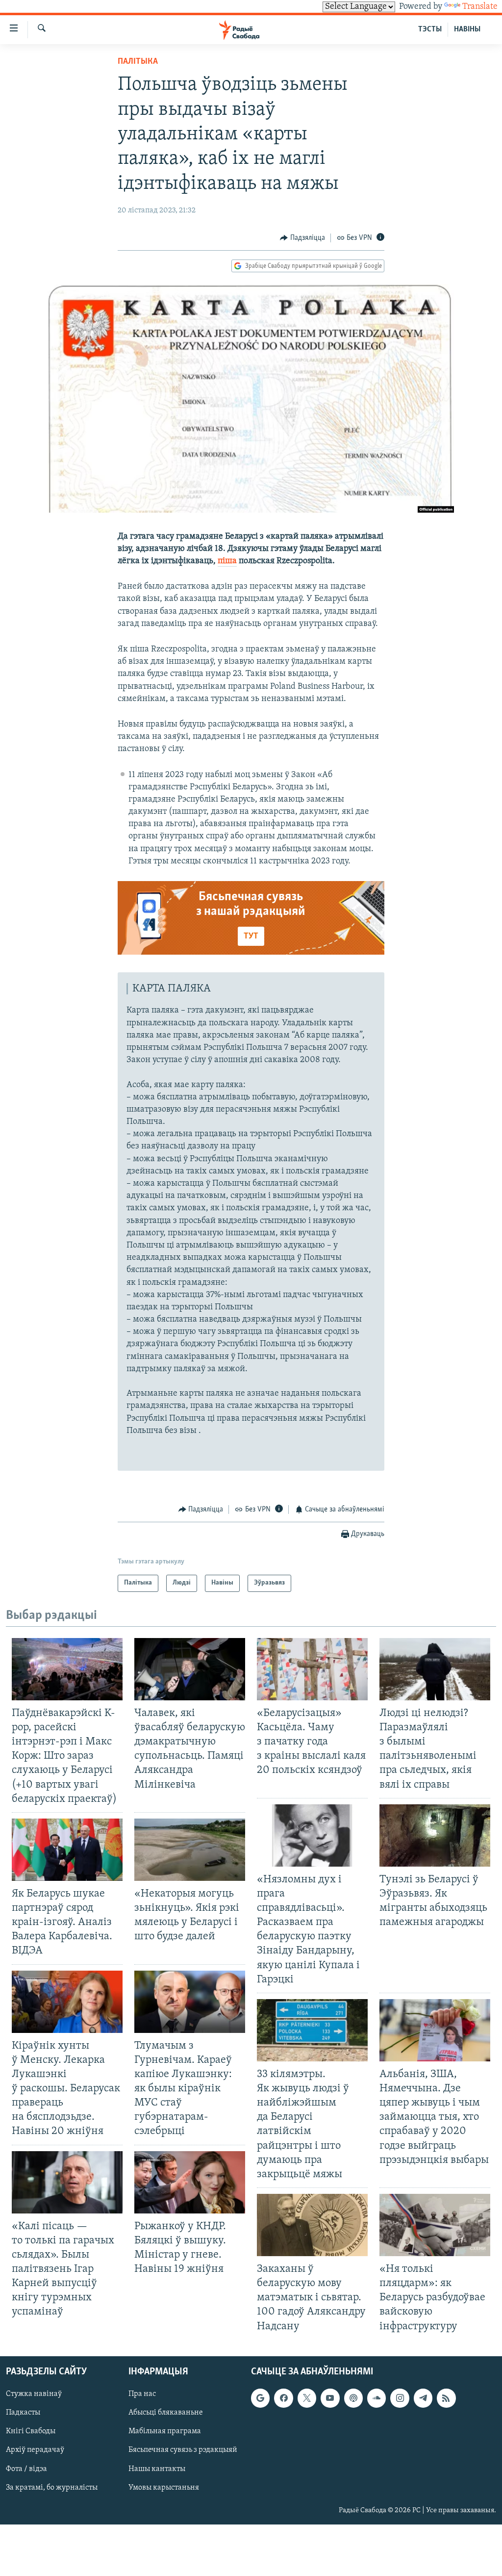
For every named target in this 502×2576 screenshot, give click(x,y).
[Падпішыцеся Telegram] (423, 2398)
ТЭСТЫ (430, 29)
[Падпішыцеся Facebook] (283, 2398)
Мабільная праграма (165, 2431)
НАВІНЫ (467, 29)
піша (227, 561)
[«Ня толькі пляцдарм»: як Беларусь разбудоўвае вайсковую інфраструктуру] (435, 2225)
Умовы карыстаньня (164, 2487)
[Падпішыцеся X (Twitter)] (307, 2398)
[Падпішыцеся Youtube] (330, 2398)
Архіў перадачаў (35, 2450)
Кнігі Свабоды (31, 2431)
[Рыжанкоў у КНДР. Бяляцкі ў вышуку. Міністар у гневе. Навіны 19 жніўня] (190, 2182)
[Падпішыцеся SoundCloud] (376, 2398)
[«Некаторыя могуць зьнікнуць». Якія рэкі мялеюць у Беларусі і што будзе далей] (190, 1850)
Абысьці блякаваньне (166, 2413)
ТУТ (251, 937)
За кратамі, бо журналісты (52, 2487)
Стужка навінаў (34, 2394)
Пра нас (142, 2394)
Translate (480, 7)
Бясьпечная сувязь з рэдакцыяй (183, 2450)
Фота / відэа (26, 2469)
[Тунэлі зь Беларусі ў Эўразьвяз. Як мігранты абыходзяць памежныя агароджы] (435, 1835)
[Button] (302, 238)
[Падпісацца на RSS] (446, 2398)
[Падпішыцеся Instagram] (400, 2398)
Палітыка (138, 62)
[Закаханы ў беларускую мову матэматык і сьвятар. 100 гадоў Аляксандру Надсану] (312, 2225)
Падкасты (23, 2413)
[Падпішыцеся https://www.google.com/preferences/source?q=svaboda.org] (260, 2398)
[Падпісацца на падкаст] (353, 2398)
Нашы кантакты (157, 2469)
